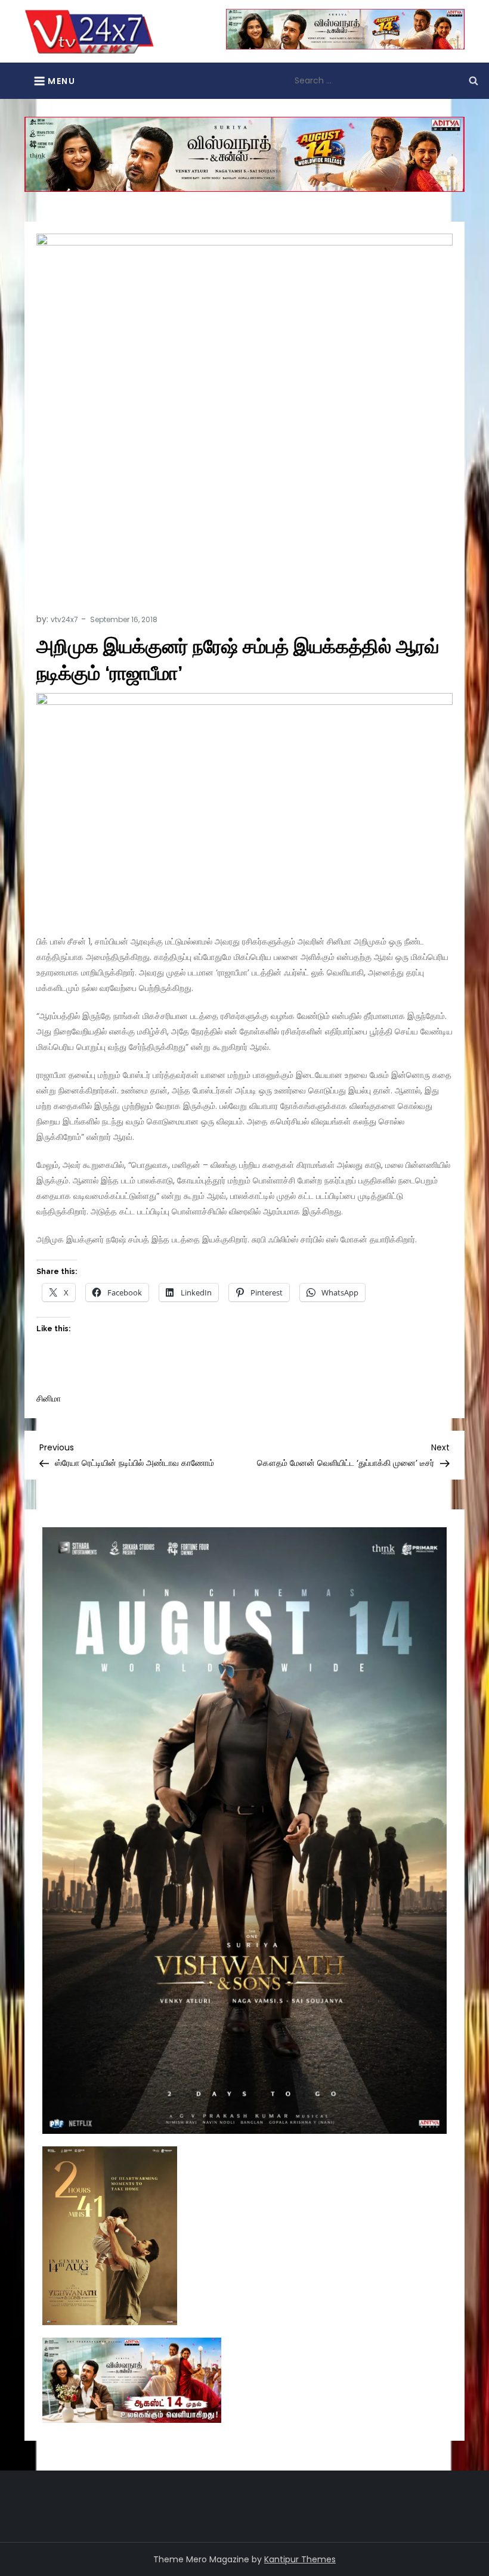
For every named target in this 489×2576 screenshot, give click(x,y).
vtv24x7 (64, 619)
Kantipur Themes (300, 2559)
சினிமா (49, 1399)
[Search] (473, 80)
